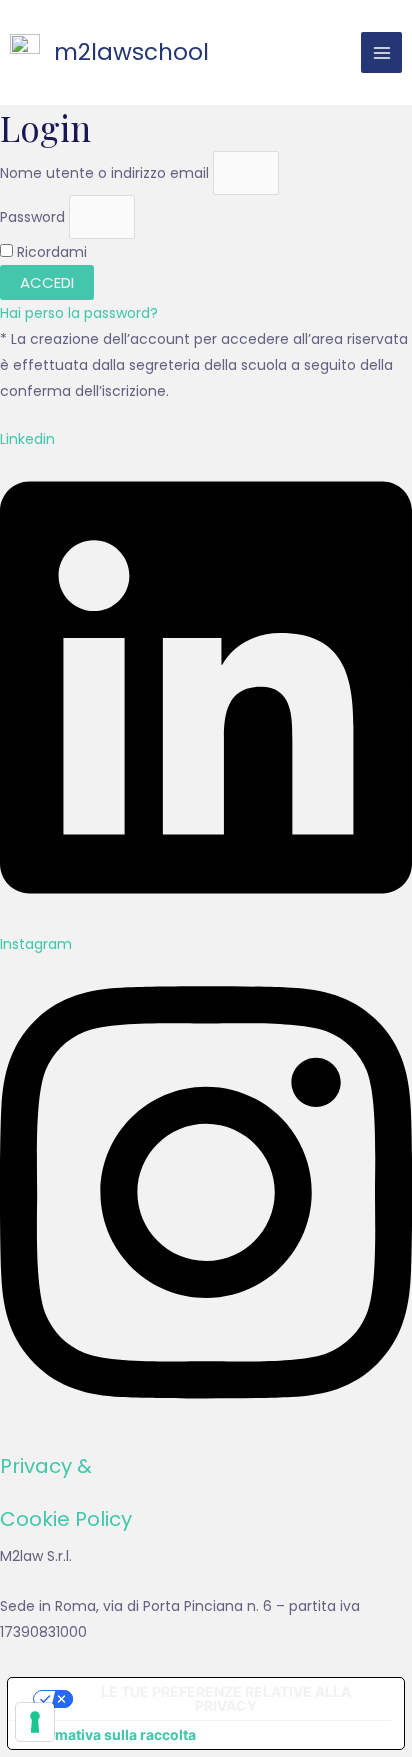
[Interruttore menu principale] (381, 52)
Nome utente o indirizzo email (104, 172)
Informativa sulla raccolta (109, 1734)
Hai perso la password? (79, 313)
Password (32, 216)
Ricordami (50, 252)
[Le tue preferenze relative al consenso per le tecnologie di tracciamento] (35, 1722)
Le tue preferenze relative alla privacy (226, 1698)
